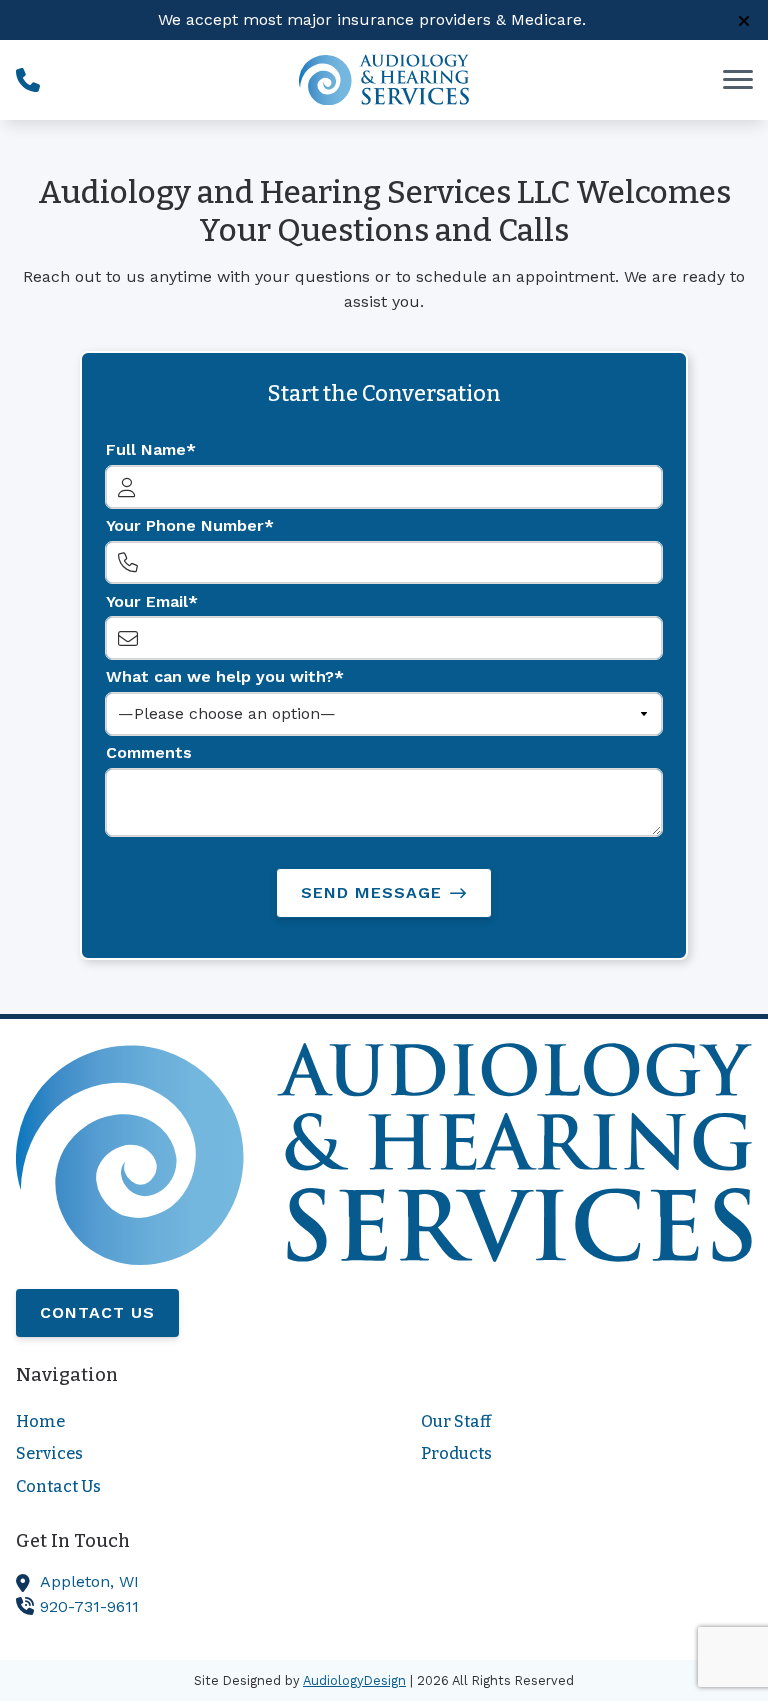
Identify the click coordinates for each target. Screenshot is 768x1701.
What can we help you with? (220, 676)
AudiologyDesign (354, 1680)
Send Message (371, 892)
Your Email (147, 601)
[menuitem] (181, 1422)
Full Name (146, 449)
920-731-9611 (89, 1606)
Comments (149, 752)
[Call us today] (28, 80)
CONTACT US (97, 1312)
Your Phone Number (185, 525)
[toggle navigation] (738, 80)
